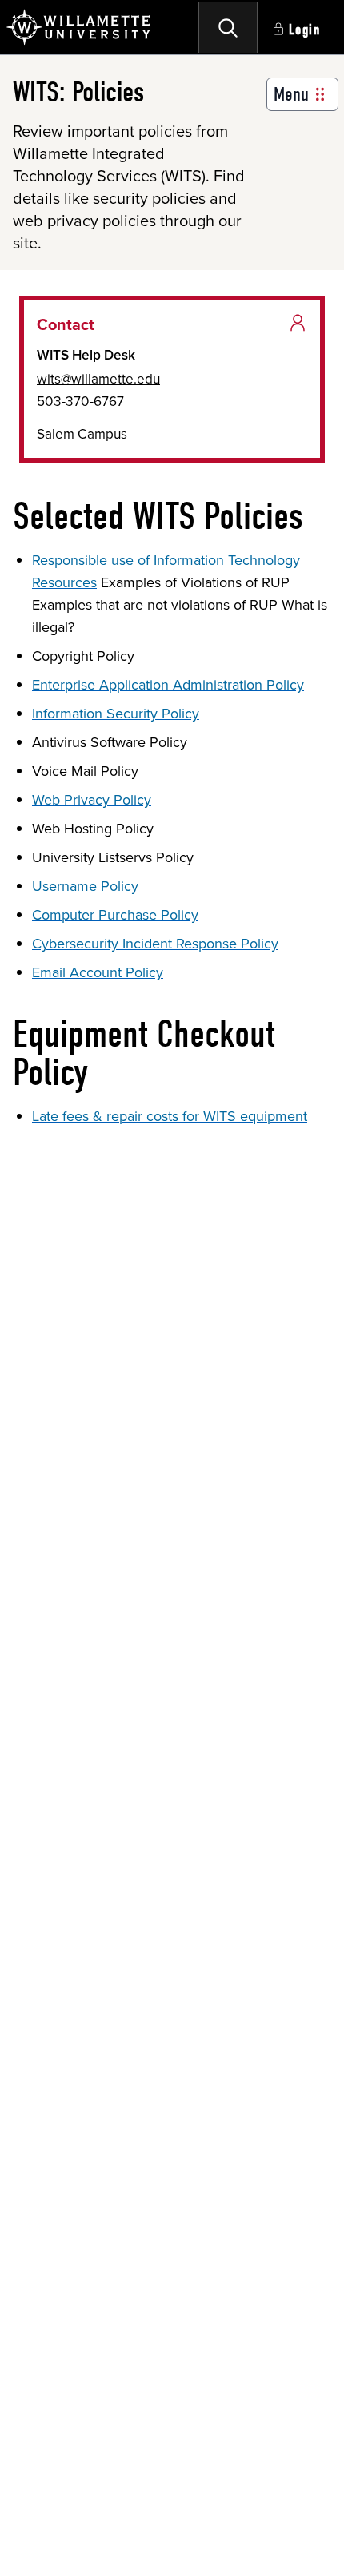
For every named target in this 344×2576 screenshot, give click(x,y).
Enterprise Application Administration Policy (168, 685)
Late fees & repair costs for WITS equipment (170, 1116)
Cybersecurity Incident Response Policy (155, 944)
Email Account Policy (98, 972)
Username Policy (85, 886)
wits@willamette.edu (98, 379)
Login (305, 30)
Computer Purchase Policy (115, 915)
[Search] (228, 27)
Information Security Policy (116, 714)
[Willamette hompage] (79, 27)
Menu (291, 94)
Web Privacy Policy (92, 800)
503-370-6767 (80, 401)
